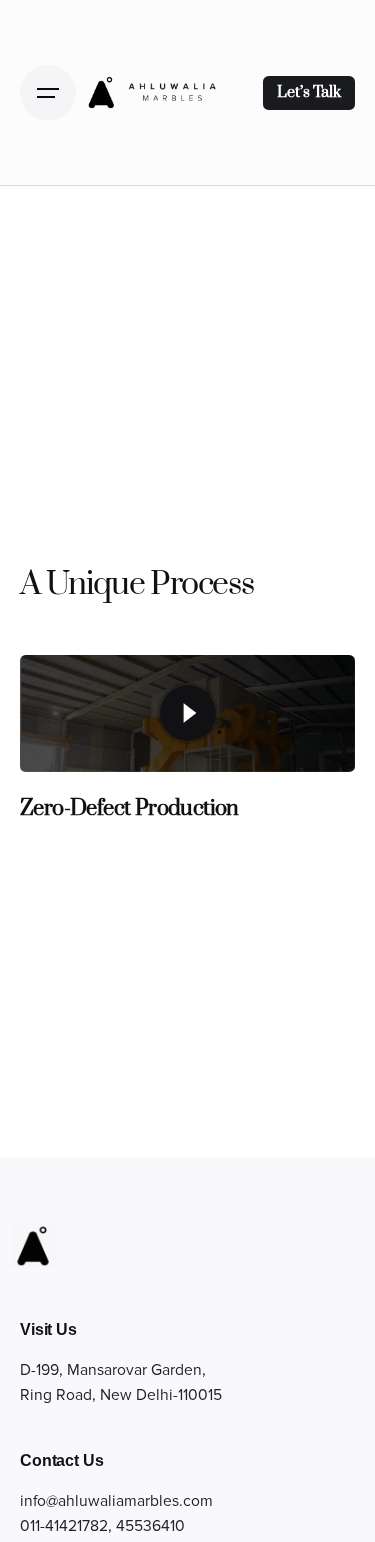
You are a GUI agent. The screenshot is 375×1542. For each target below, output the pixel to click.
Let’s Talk (309, 92)
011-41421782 (64, 1526)
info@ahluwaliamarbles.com (116, 1501)
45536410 (150, 1526)
